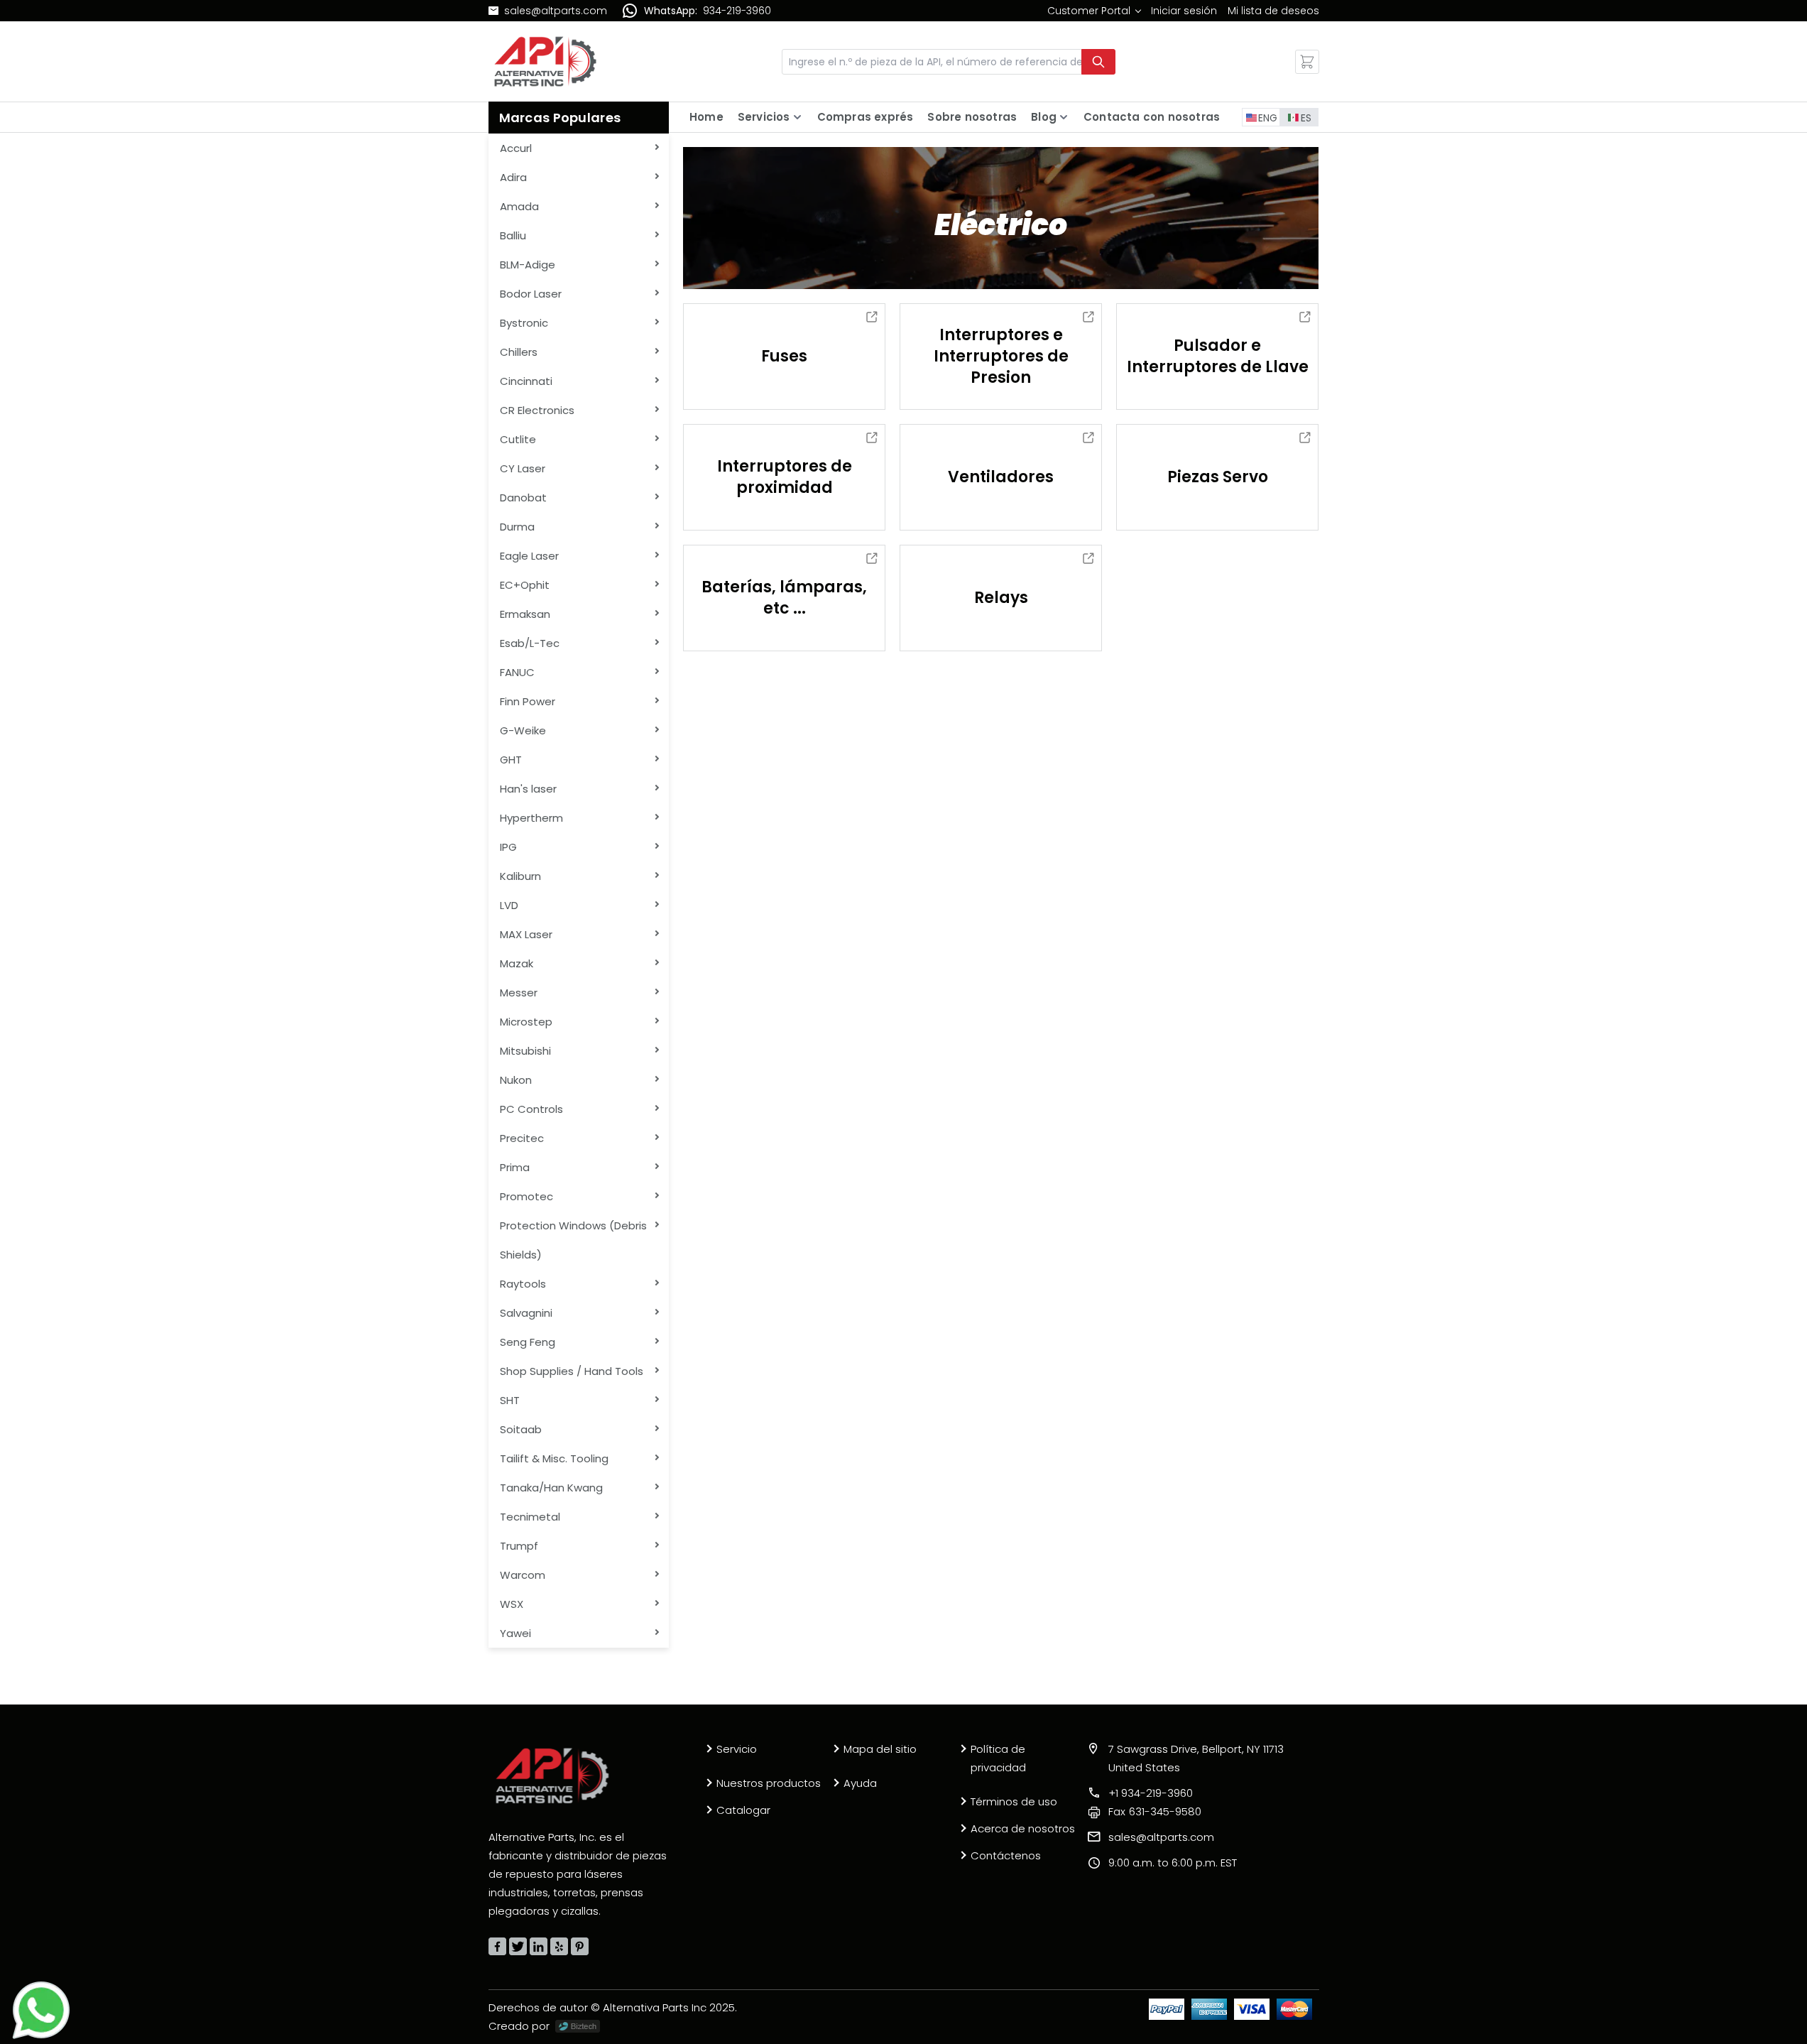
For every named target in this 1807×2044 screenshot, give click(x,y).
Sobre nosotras (972, 117)
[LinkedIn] (539, 1946)
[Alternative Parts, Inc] (552, 1776)
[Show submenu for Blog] (1064, 117)
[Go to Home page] (545, 61)
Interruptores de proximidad (785, 477)
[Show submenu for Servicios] (797, 117)
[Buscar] (1098, 62)
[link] (1094, 11)
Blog (1044, 117)
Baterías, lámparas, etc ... (784, 598)
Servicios (764, 117)
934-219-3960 (737, 11)
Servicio (737, 1749)
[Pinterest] (580, 1946)
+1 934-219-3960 (1151, 1793)
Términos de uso (1014, 1801)
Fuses (784, 356)
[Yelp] (559, 1946)
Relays (1001, 598)
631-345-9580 (1155, 1811)
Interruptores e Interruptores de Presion (1001, 356)
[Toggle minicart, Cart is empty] (1307, 62)
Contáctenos (1006, 1855)
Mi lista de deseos (1273, 11)
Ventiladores (1001, 477)
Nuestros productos (769, 1783)
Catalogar (743, 1810)
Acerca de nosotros (1023, 1828)
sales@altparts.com (556, 11)
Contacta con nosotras (1152, 117)
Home (706, 117)
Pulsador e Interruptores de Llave (1218, 356)
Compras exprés (866, 117)
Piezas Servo (1218, 477)
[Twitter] (518, 1946)
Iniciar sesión (1184, 11)
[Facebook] (497, 1946)
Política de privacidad (998, 1758)
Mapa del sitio (880, 1749)
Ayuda (860, 1783)
